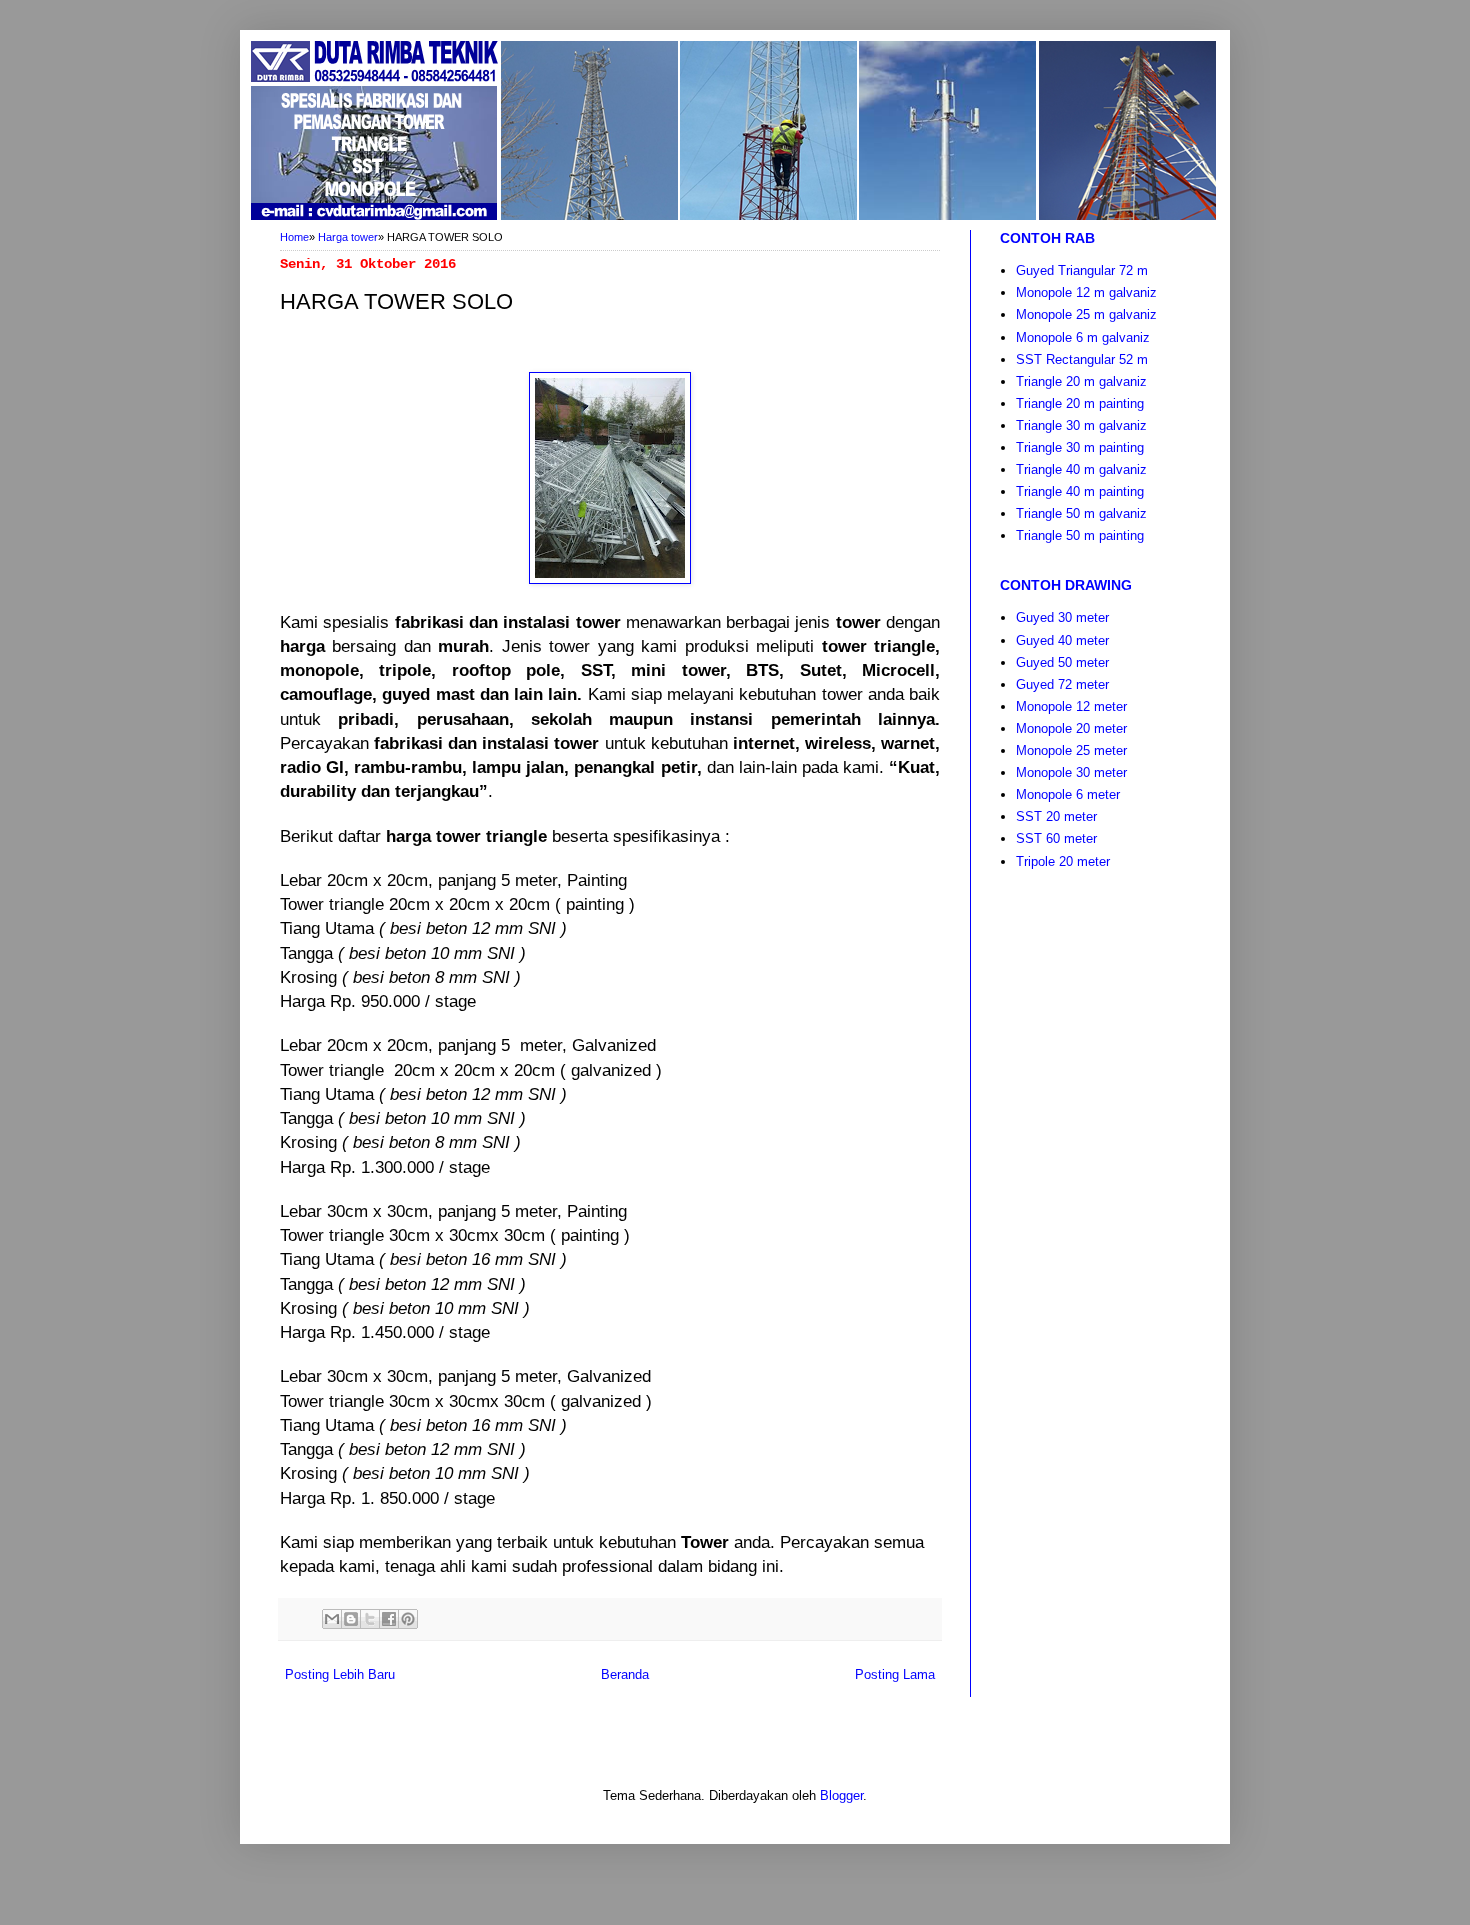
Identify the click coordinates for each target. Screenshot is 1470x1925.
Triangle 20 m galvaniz (1081, 381)
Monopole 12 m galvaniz (1086, 292)
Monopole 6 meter (1068, 794)
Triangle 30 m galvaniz (1081, 425)
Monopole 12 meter (1071, 706)
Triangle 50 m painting (1080, 535)
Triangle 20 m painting (1080, 403)
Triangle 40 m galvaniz (1081, 469)
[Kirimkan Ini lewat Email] (332, 1619)
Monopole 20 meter (1071, 728)
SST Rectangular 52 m (1082, 359)
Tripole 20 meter (1063, 861)
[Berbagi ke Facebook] (389, 1619)
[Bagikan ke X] (370, 1619)
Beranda (625, 1674)
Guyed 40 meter (1062, 640)
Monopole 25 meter (1071, 750)
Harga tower (348, 237)
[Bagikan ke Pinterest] (408, 1619)
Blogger (841, 1795)
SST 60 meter (1056, 838)
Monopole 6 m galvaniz (1083, 337)
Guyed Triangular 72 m (1082, 270)
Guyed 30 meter (1062, 617)
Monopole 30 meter (1071, 772)
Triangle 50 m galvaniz (1081, 513)
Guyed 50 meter (1062, 662)
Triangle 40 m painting (1080, 491)
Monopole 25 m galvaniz (1086, 314)
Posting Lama (895, 1674)
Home (294, 237)
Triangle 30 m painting (1080, 447)
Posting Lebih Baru (340, 1674)
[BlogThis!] (351, 1619)
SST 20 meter (1056, 816)
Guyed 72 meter (1062, 684)
